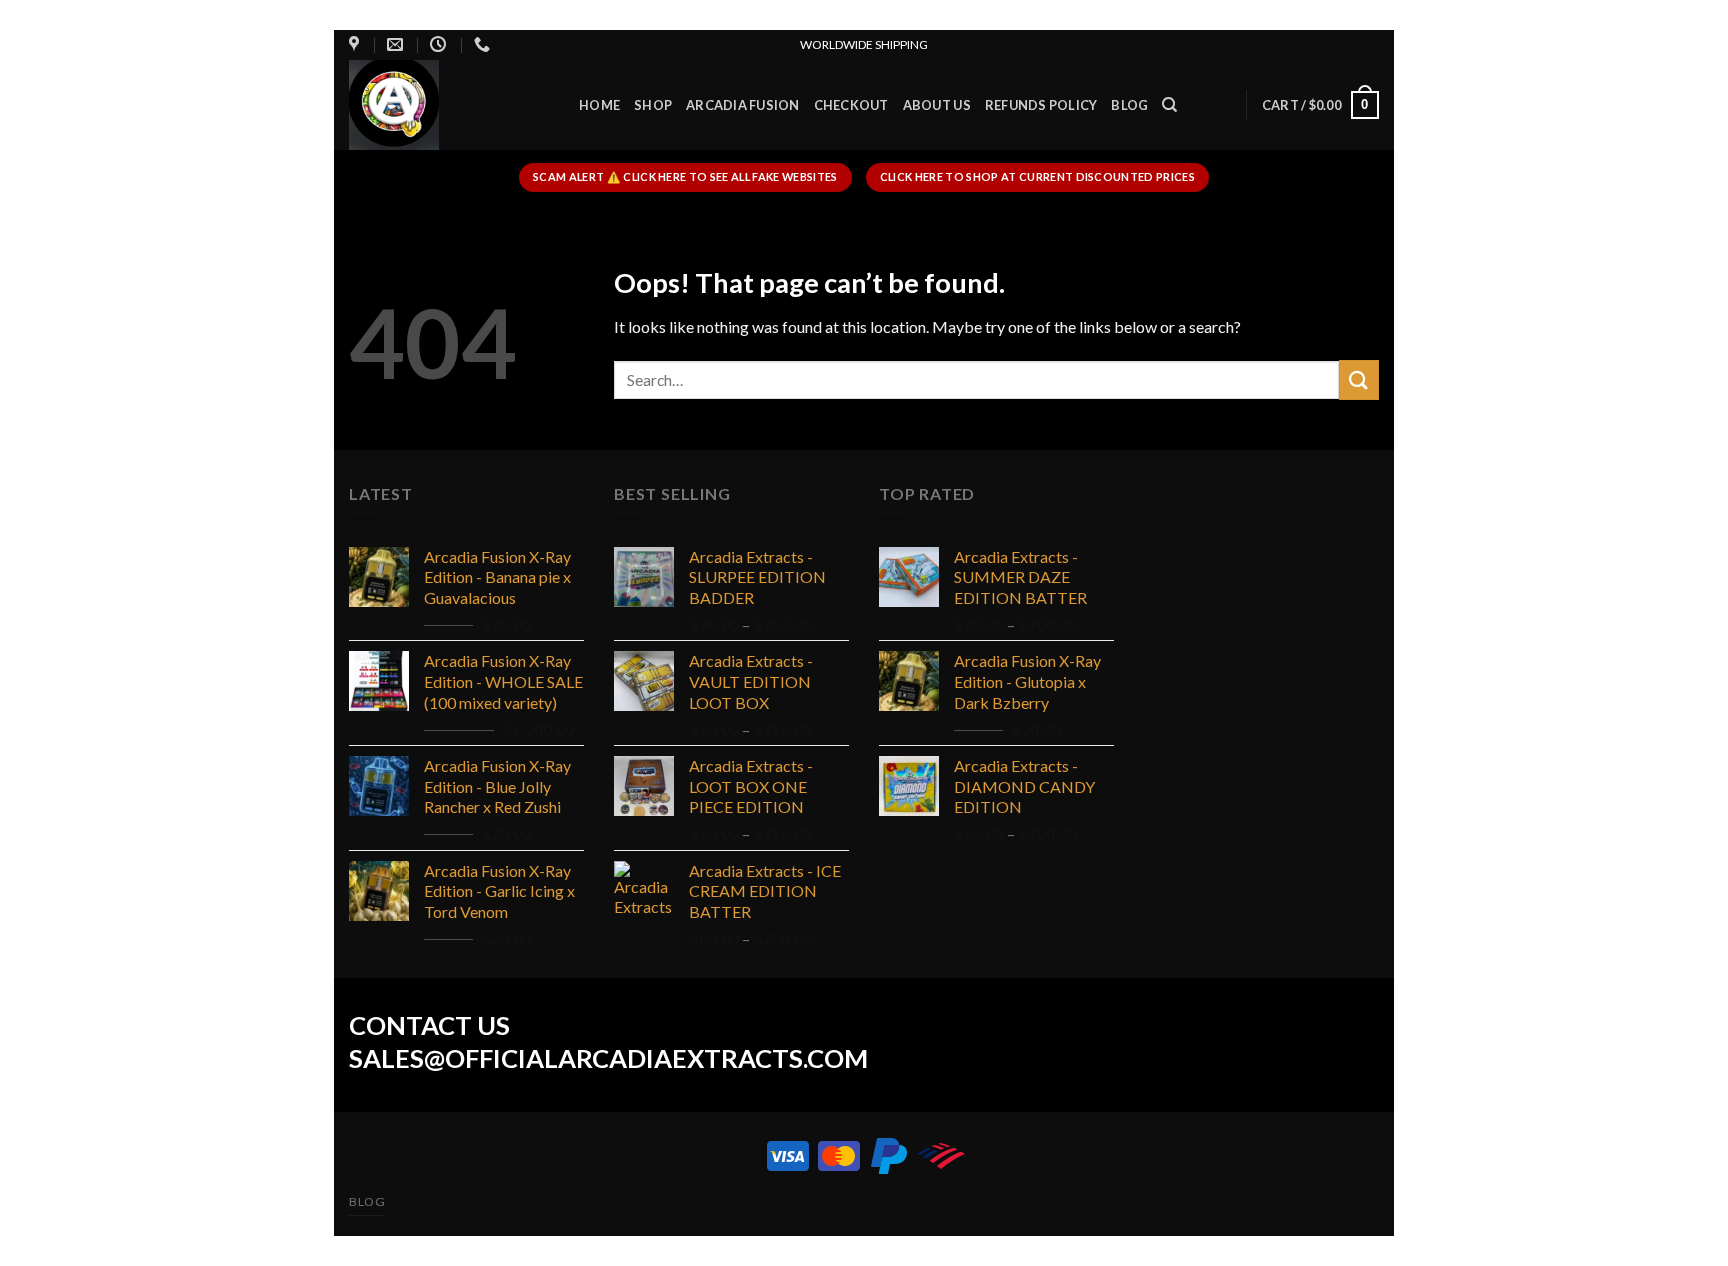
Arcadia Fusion (743, 105)
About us (937, 105)
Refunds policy (1041, 105)
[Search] (1169, 105)
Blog (1129, 105)
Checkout (851, 105)
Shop (653, 105)
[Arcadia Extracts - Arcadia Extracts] (449, 105)
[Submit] (1359, 379)
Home (599, 105)
